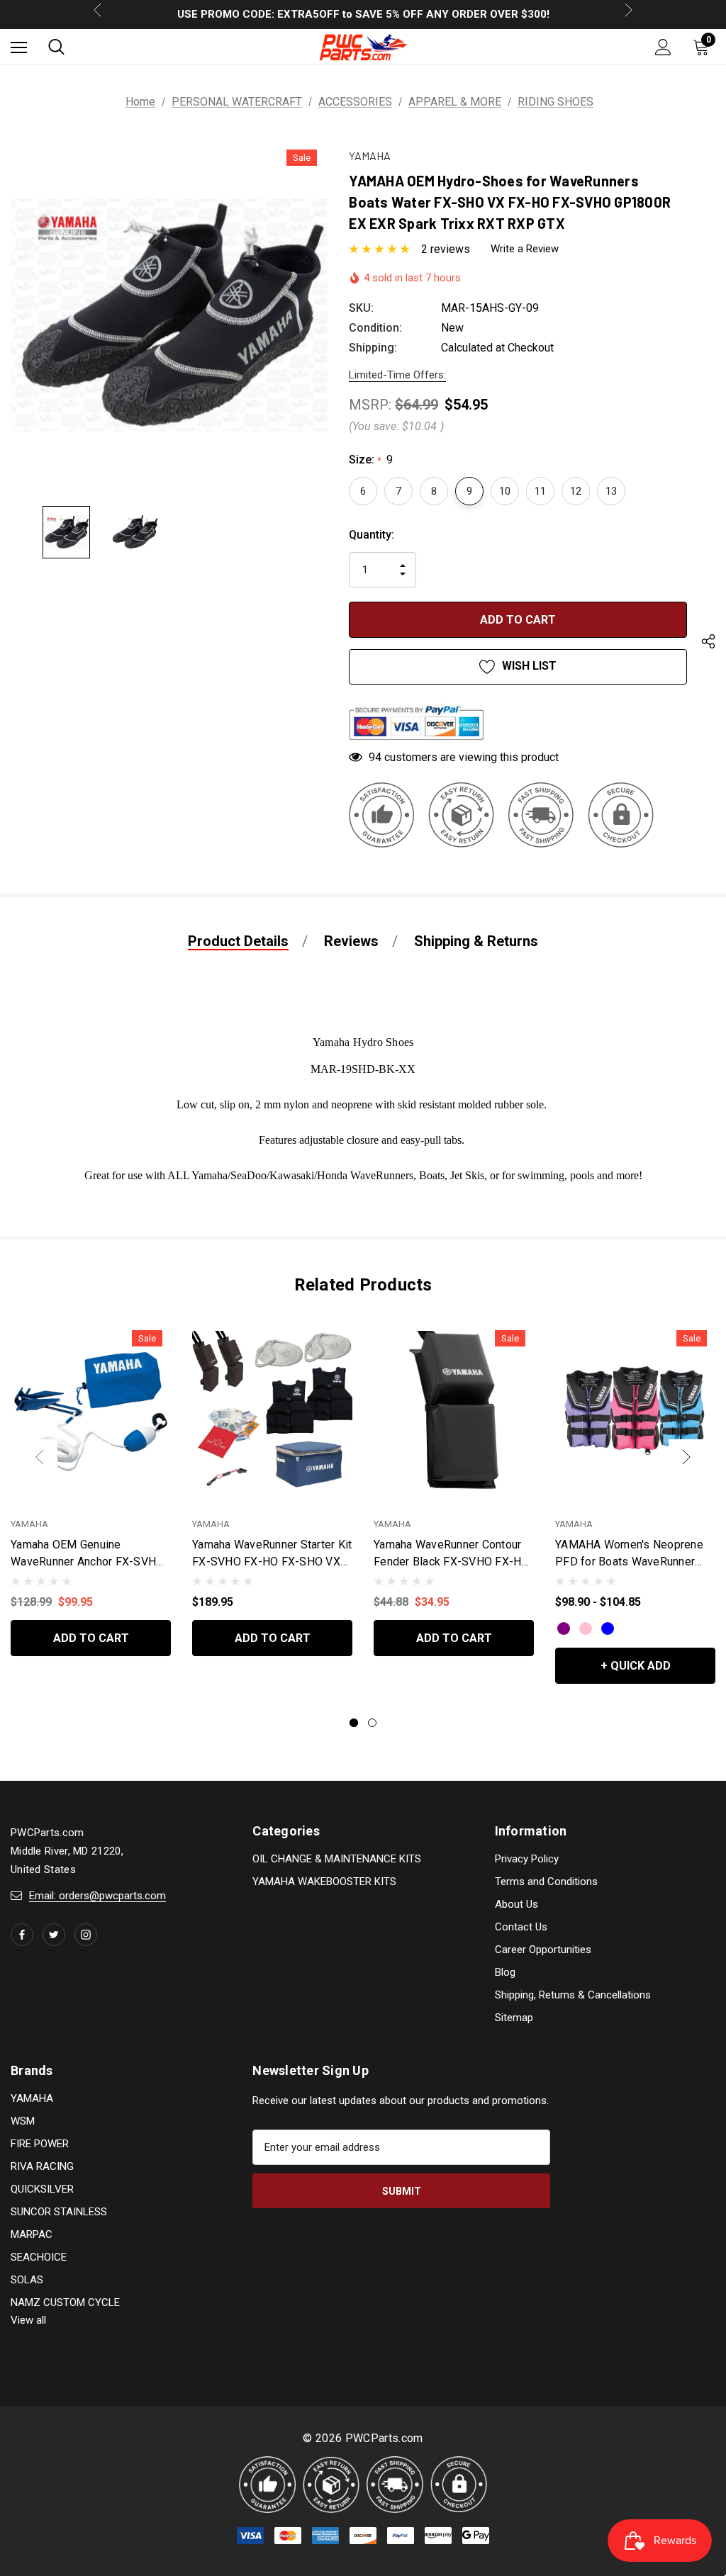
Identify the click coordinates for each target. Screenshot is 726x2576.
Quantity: (372, 535)
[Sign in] (663, 47)
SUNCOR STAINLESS (59, 2212)
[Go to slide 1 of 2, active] (354, 1723)
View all (28, 2320)
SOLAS (27, 2280)
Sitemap (514, 2018)
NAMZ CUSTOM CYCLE (65, 2302)
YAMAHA (32, 2098)
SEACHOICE (39, 2257)
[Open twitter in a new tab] (54, 1935)
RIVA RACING (42, 2166)
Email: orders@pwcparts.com (97, 1896)
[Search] (56, 47)
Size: (371, 460)
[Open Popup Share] (708, 644)
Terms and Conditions (546, 1882)
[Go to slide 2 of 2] (372, 1723)
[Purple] (564, 1629)
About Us (516, 1904)
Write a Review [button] (525, 249)
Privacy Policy (527, 1859)
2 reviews (446, 249)
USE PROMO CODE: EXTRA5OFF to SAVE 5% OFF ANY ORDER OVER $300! (363, 14)
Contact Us (521, 1927)
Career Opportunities (543, 1950)
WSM (23, 2121)
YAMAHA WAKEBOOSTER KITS (324, 1882)
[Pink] (586, 1629)
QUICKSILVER (42, 2189)
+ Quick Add (636, 1666)
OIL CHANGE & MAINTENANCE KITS (337, 1859)
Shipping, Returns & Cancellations (573, 1995)
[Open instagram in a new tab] (86, 1935)
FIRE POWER (40, 2144)
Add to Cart (91, 1638)
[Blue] (608, 1629)
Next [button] (686, 1457)
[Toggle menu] (19, 47)
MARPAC (32, 2234)
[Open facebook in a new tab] (22, 1935)
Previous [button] (40, 1457)
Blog (505, 1972)
